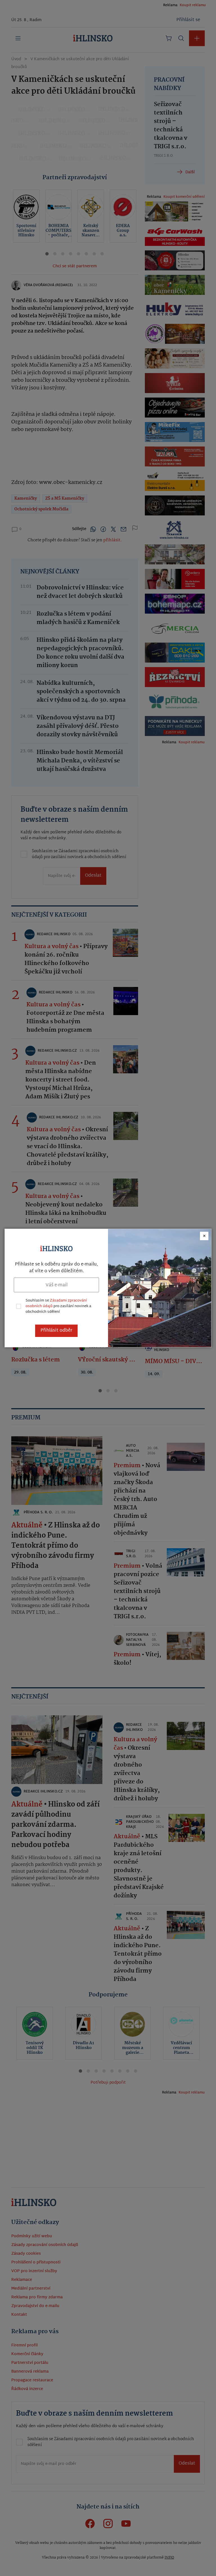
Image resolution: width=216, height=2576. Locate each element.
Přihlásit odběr (56, 1331)
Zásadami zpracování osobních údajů (56, 1303)
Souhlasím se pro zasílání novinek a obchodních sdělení (58, 1306)
